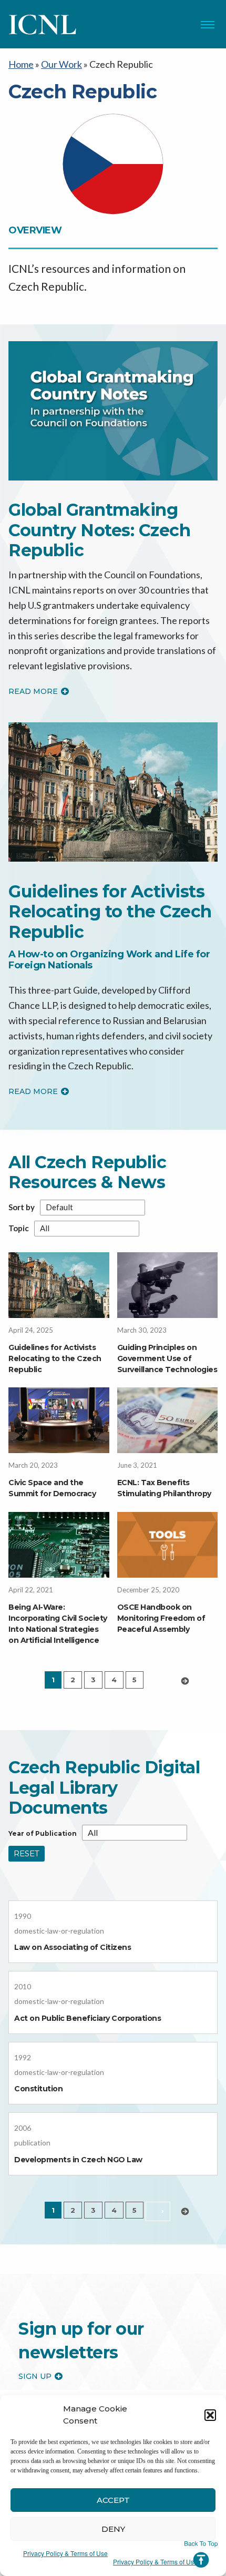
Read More (33, 1091)
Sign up (35, 2376)
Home (21, 64)
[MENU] (208, 25)
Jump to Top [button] (201, 2554)
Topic (19, 1228)
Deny (113, 2529)
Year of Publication (43, 1834)
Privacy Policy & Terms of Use (65, 2553)
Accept (113, 2500)
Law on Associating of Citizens (73, 1947)
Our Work (61, 64)
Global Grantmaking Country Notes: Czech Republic (99, 530)
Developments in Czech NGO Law (78, 2160)
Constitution (38, 2089)
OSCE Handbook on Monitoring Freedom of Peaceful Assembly (161, 1618)
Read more (33, 691)
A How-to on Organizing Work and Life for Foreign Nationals (109, 960)
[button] (210, 2415)
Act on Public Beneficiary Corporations (88, 2018)
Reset (27, 1853)
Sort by (22, 1207)
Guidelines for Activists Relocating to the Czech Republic (110, 912)
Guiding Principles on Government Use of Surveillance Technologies (167, 1358)
